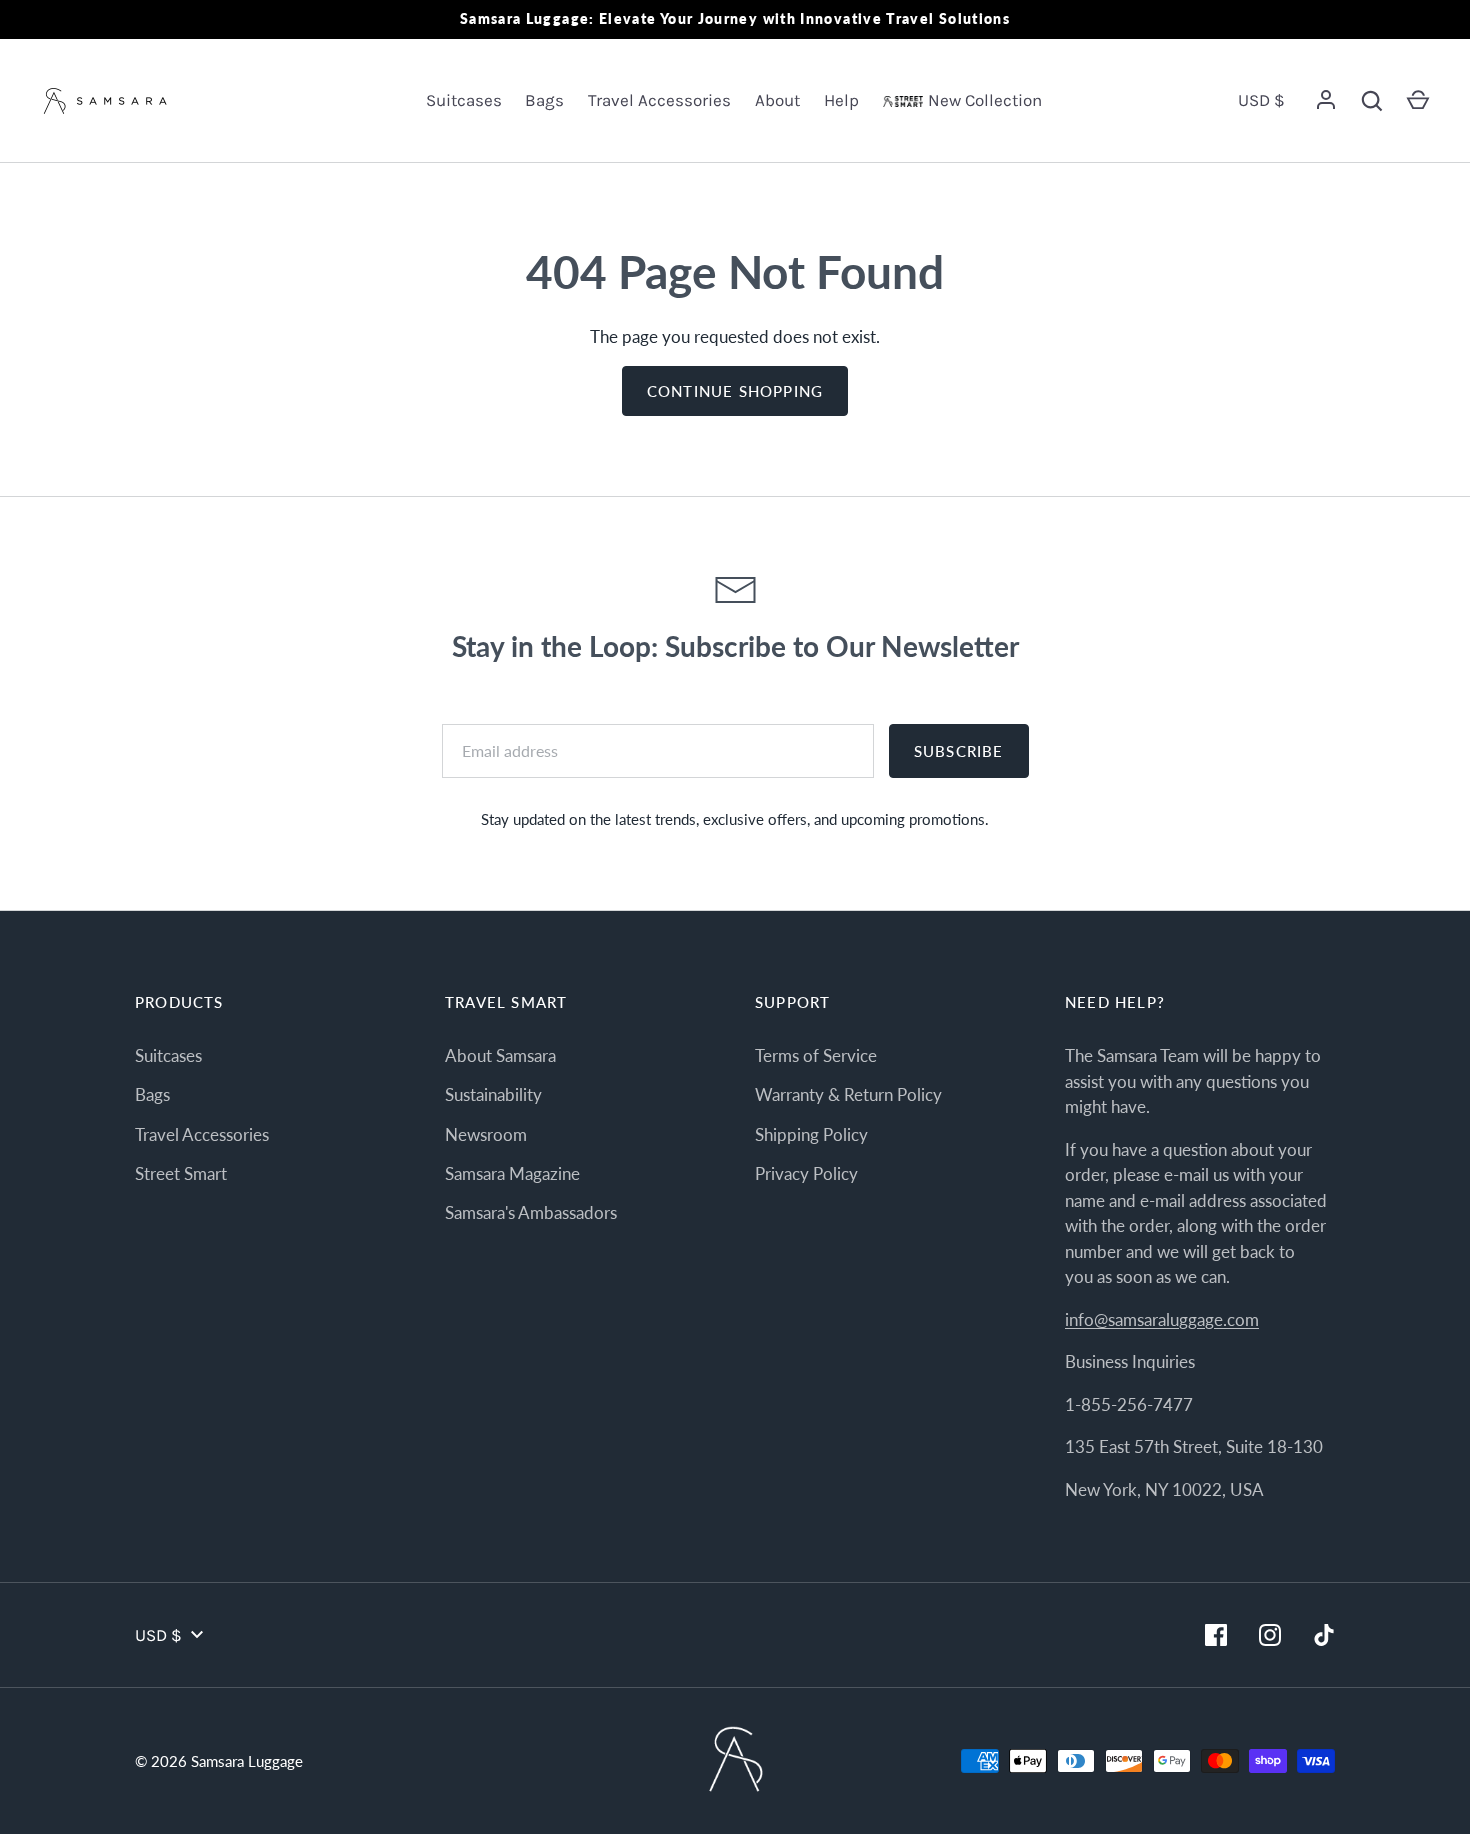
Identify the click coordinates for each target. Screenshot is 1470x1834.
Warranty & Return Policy (848, 1094)
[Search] (1372, 101)
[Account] (1326, 101)
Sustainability (493, 1094)
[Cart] (1418, 101)
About (777, 100)
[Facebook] (1216, 1635)
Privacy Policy (806, 1173)
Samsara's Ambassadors (531, 1212)
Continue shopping (735, 391)
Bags (544, 100)
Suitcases (464, 100)
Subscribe (959, 751)
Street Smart (181, 1173)
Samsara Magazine (512, 1173)
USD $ (1261, 100)
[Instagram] (1270, 1635)
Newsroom (486, 1134)
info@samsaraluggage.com (1162, 1319)
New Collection (985, 100)
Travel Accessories (659, 100)
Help (841, 100)
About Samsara (500, 1055)
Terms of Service (816, 1055)
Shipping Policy (811, 1134)
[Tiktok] (1324, 1635)
